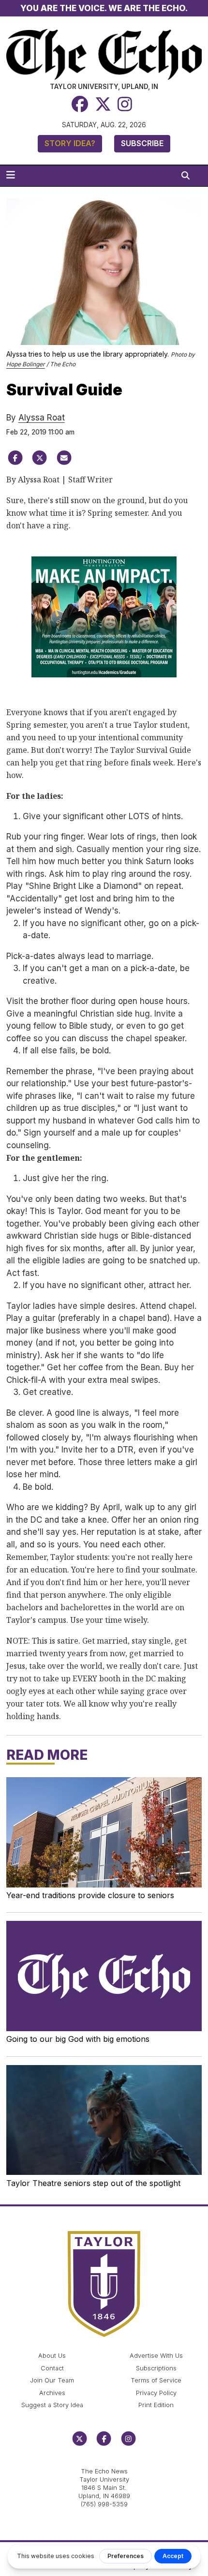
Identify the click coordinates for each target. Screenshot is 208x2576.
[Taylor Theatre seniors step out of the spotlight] (104, 2120)
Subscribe (142, 143)
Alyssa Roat (42, 418)
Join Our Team (52, 2380)
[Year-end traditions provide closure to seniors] (104, 1832)
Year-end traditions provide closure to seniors (90, 1895)
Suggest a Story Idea (52, 2405)
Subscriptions (156, 2368)
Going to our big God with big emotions (78, 2039)
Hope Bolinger (26, 364)
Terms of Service (156, 2380)
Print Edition (156, 2405)
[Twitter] (103, 104)
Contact (52, 2368)
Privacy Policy (156, 2393)
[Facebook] (80, 104)
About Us (52, 2356)
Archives (52, 2393)
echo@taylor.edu (104, 2461)
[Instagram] (125, 104)
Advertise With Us (156, 2356)
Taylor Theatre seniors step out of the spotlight (93, 2183)
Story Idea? (70, 143)
